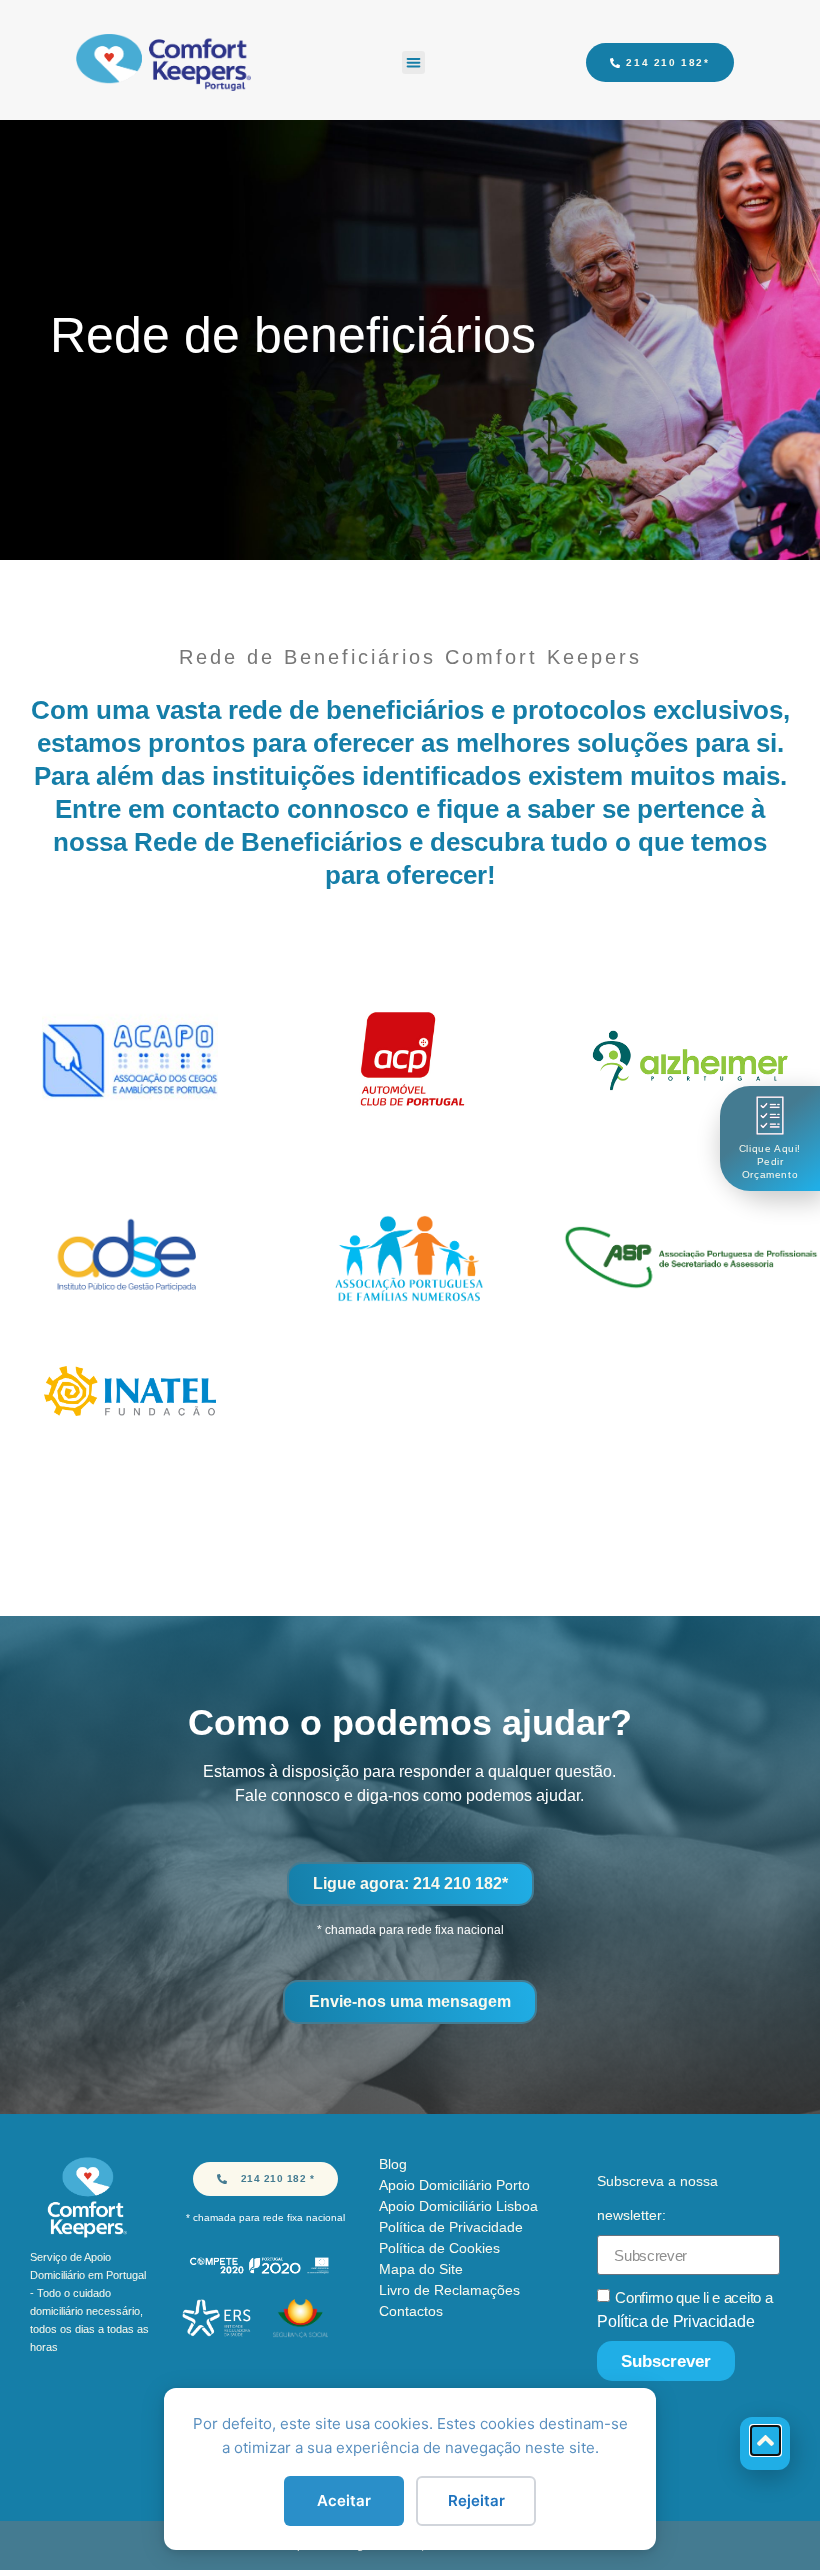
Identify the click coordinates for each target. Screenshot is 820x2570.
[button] (413, 62)
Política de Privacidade (675, 2321)
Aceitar (344, 2500)
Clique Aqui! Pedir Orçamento (770, 1161)
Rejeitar (476, 2500)
